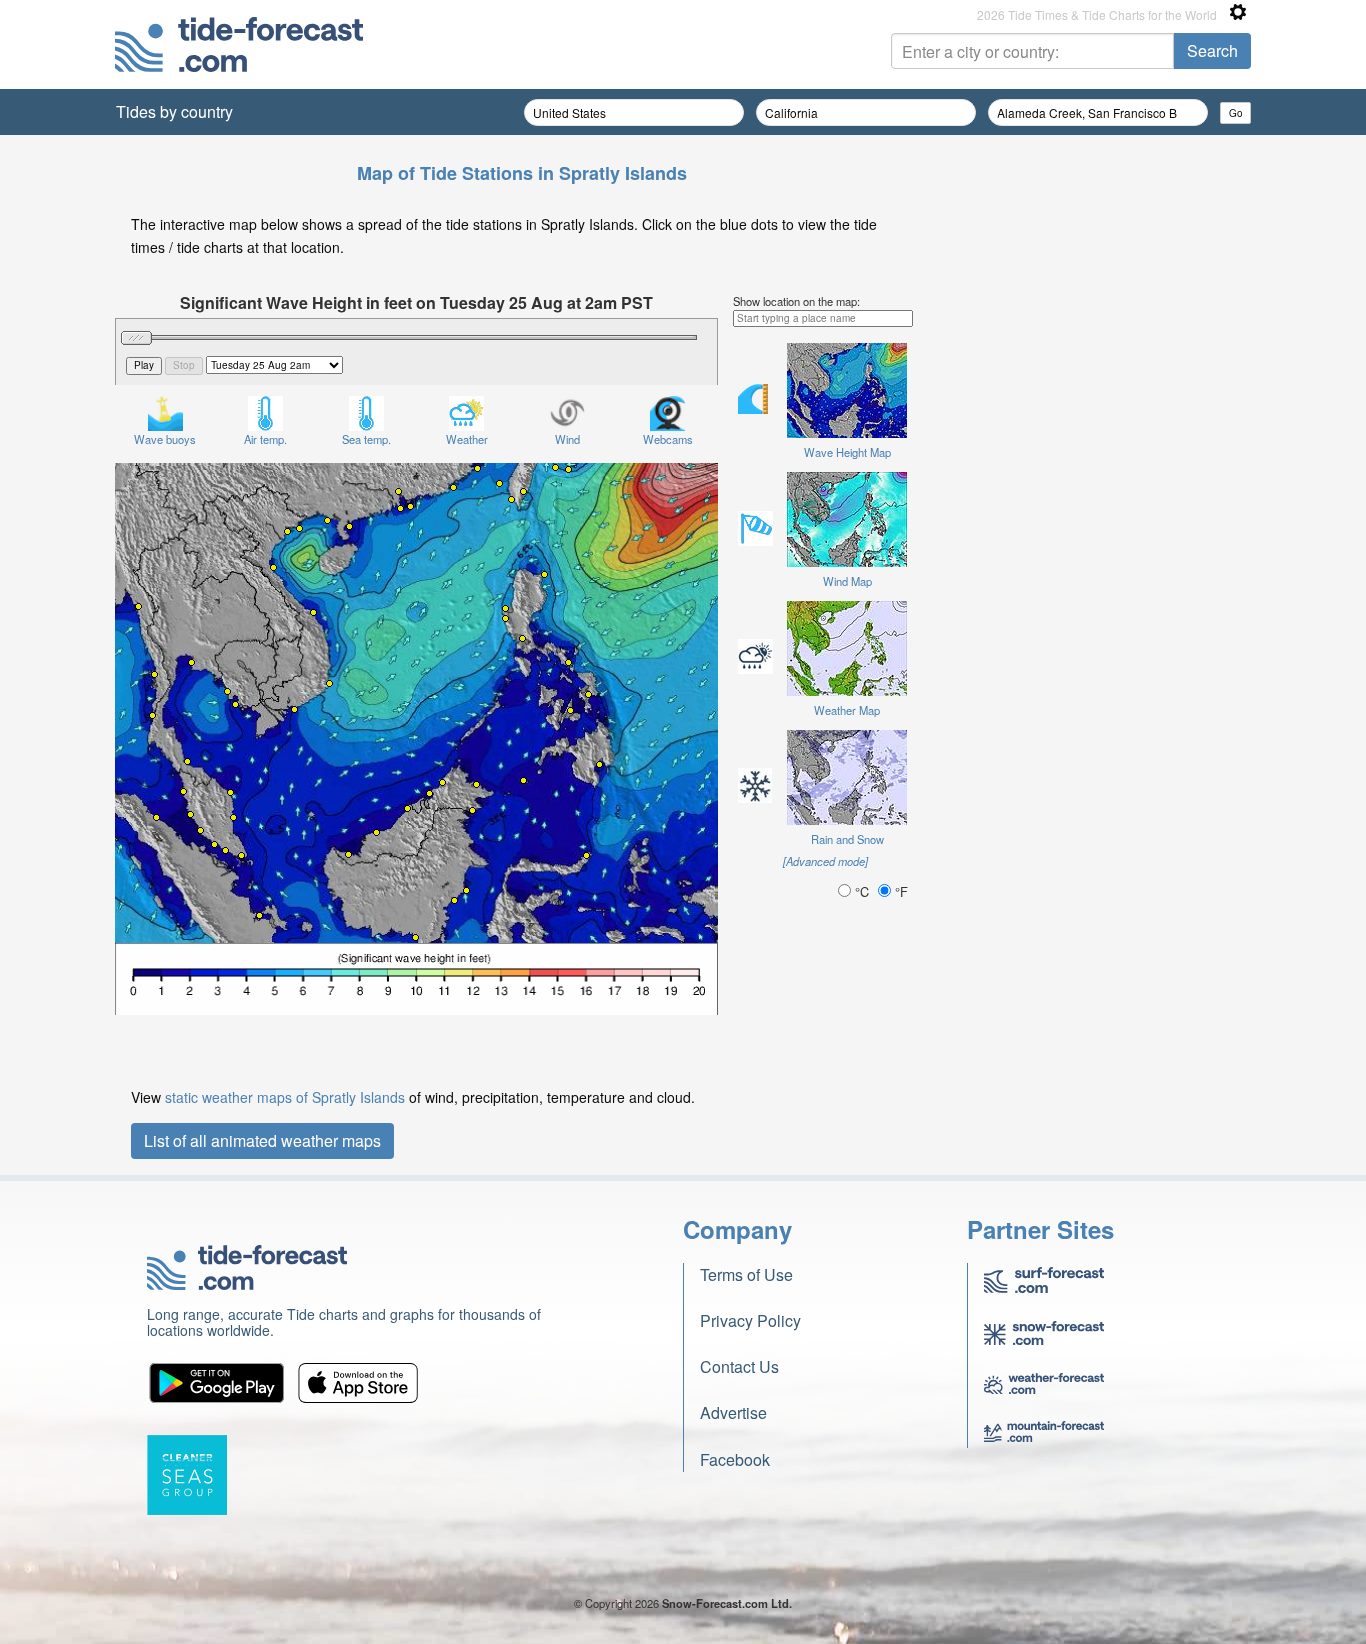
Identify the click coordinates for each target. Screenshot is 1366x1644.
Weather (467, 439)
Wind (567, 439)
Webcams (668, 439)
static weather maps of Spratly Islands (285, 1097)
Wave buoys (165, 439)
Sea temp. (366, 439)
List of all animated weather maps (262, 1140)
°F (899, 891)
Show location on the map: (796, 301)
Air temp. (265, 439)
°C (862, 891)
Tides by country (174, 111)
